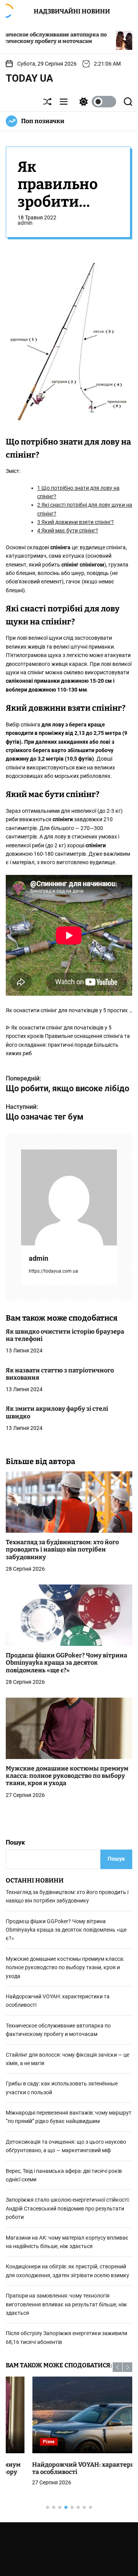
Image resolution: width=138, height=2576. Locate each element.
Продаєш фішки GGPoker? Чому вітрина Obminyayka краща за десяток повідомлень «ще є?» (67, 1663)
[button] (117, 2367)
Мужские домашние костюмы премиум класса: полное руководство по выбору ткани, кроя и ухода (67, 1776)
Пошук (15, 1842)
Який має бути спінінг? (68, 530)
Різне (22, 2442)
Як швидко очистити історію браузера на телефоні (65, 1335)
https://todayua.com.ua (53, 1271)
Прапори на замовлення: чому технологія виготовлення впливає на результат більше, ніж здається (66, 2304)
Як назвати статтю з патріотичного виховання (60, 1374)
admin (25, 223)
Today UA (30, 78)
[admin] (69, 1197)
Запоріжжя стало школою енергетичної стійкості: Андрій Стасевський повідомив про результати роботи (68, 2208)
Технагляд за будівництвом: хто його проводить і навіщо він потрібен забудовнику (62, 1549)
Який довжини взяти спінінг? (76, 522)
